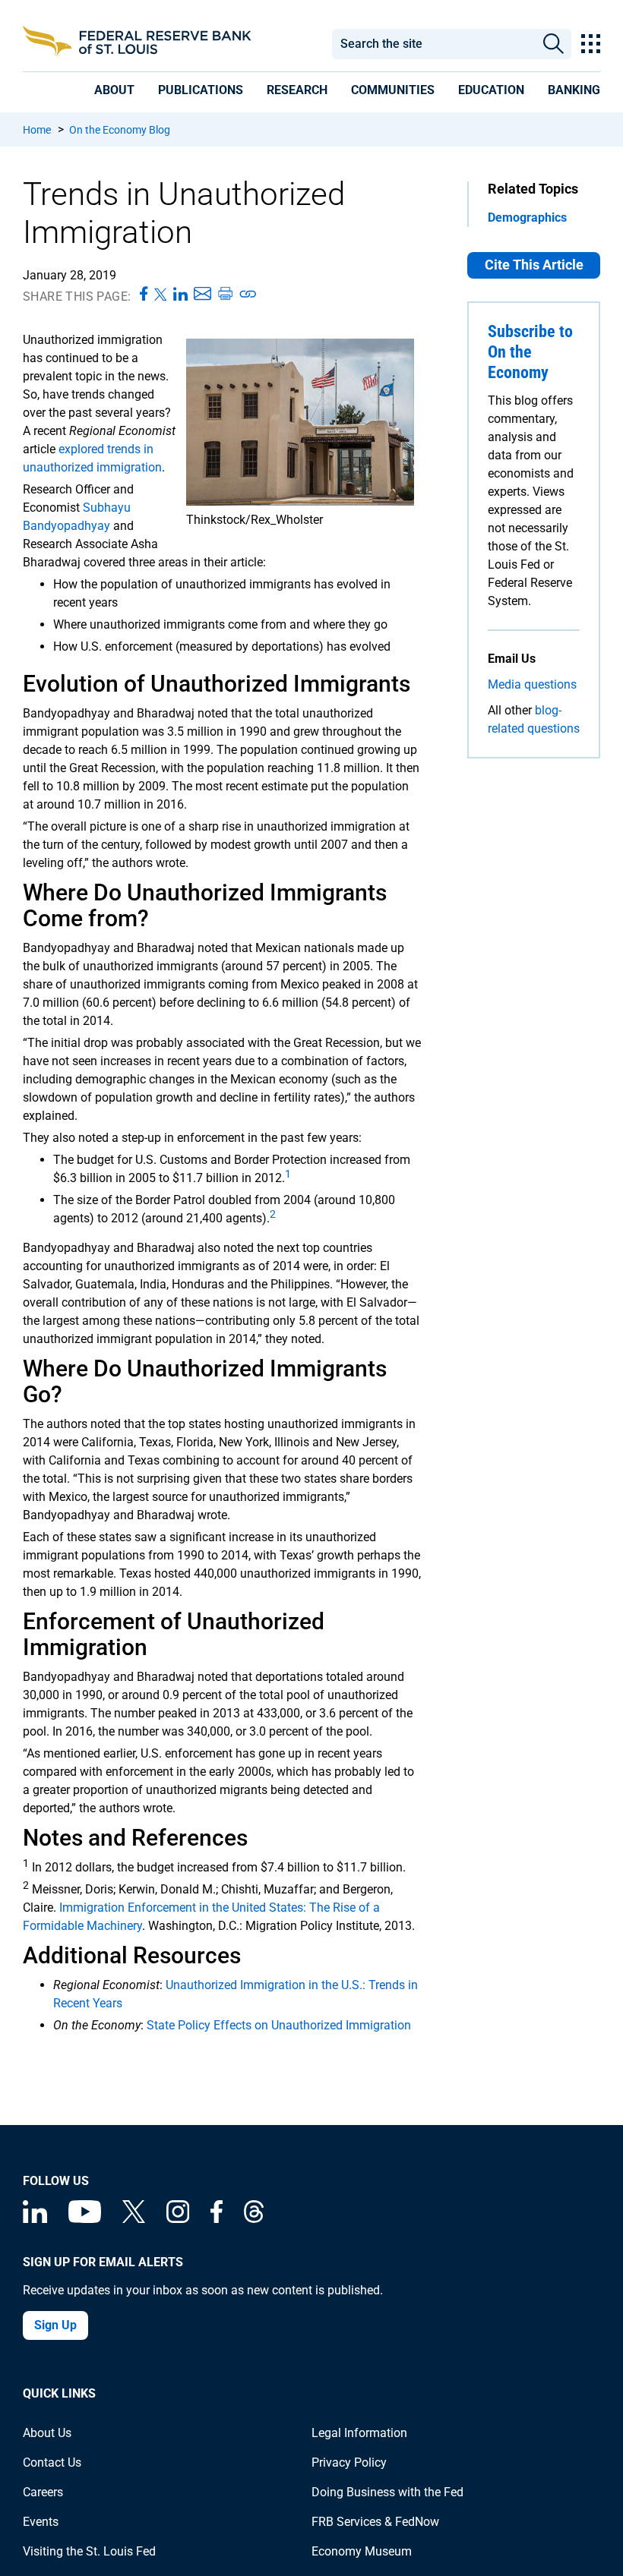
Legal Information (359, 2433)
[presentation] (114, 90)
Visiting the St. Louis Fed (89, 2551)
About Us (47, 2433)
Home (37, 130)
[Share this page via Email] (202, 295)
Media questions (532, 684)
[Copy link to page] (248, 295)
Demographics (527, 218)
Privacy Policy (349, 2462)
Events (41, 2522)
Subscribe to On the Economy (530, 352)
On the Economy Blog (120, 130)
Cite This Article (534, 265)
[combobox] (433, 44)
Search (553, 44)
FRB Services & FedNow (375, 2522)
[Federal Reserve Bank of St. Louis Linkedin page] (35, 2219)
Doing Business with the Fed (387, 2492)
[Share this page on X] (161, 295)
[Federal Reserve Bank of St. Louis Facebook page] (217, 2219)
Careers (43, 2492)
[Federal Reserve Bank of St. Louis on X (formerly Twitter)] (134, 2219)
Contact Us (52, 2462)
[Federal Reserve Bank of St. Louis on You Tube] (85, 2219)
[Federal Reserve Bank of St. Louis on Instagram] (178, 2219)
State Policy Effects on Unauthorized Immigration (279, 2025)
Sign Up (55, 2325)
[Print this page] (225, 295)
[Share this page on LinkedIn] (180, 295)
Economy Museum (362, 2551)
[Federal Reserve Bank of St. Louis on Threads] (254, 2219)
